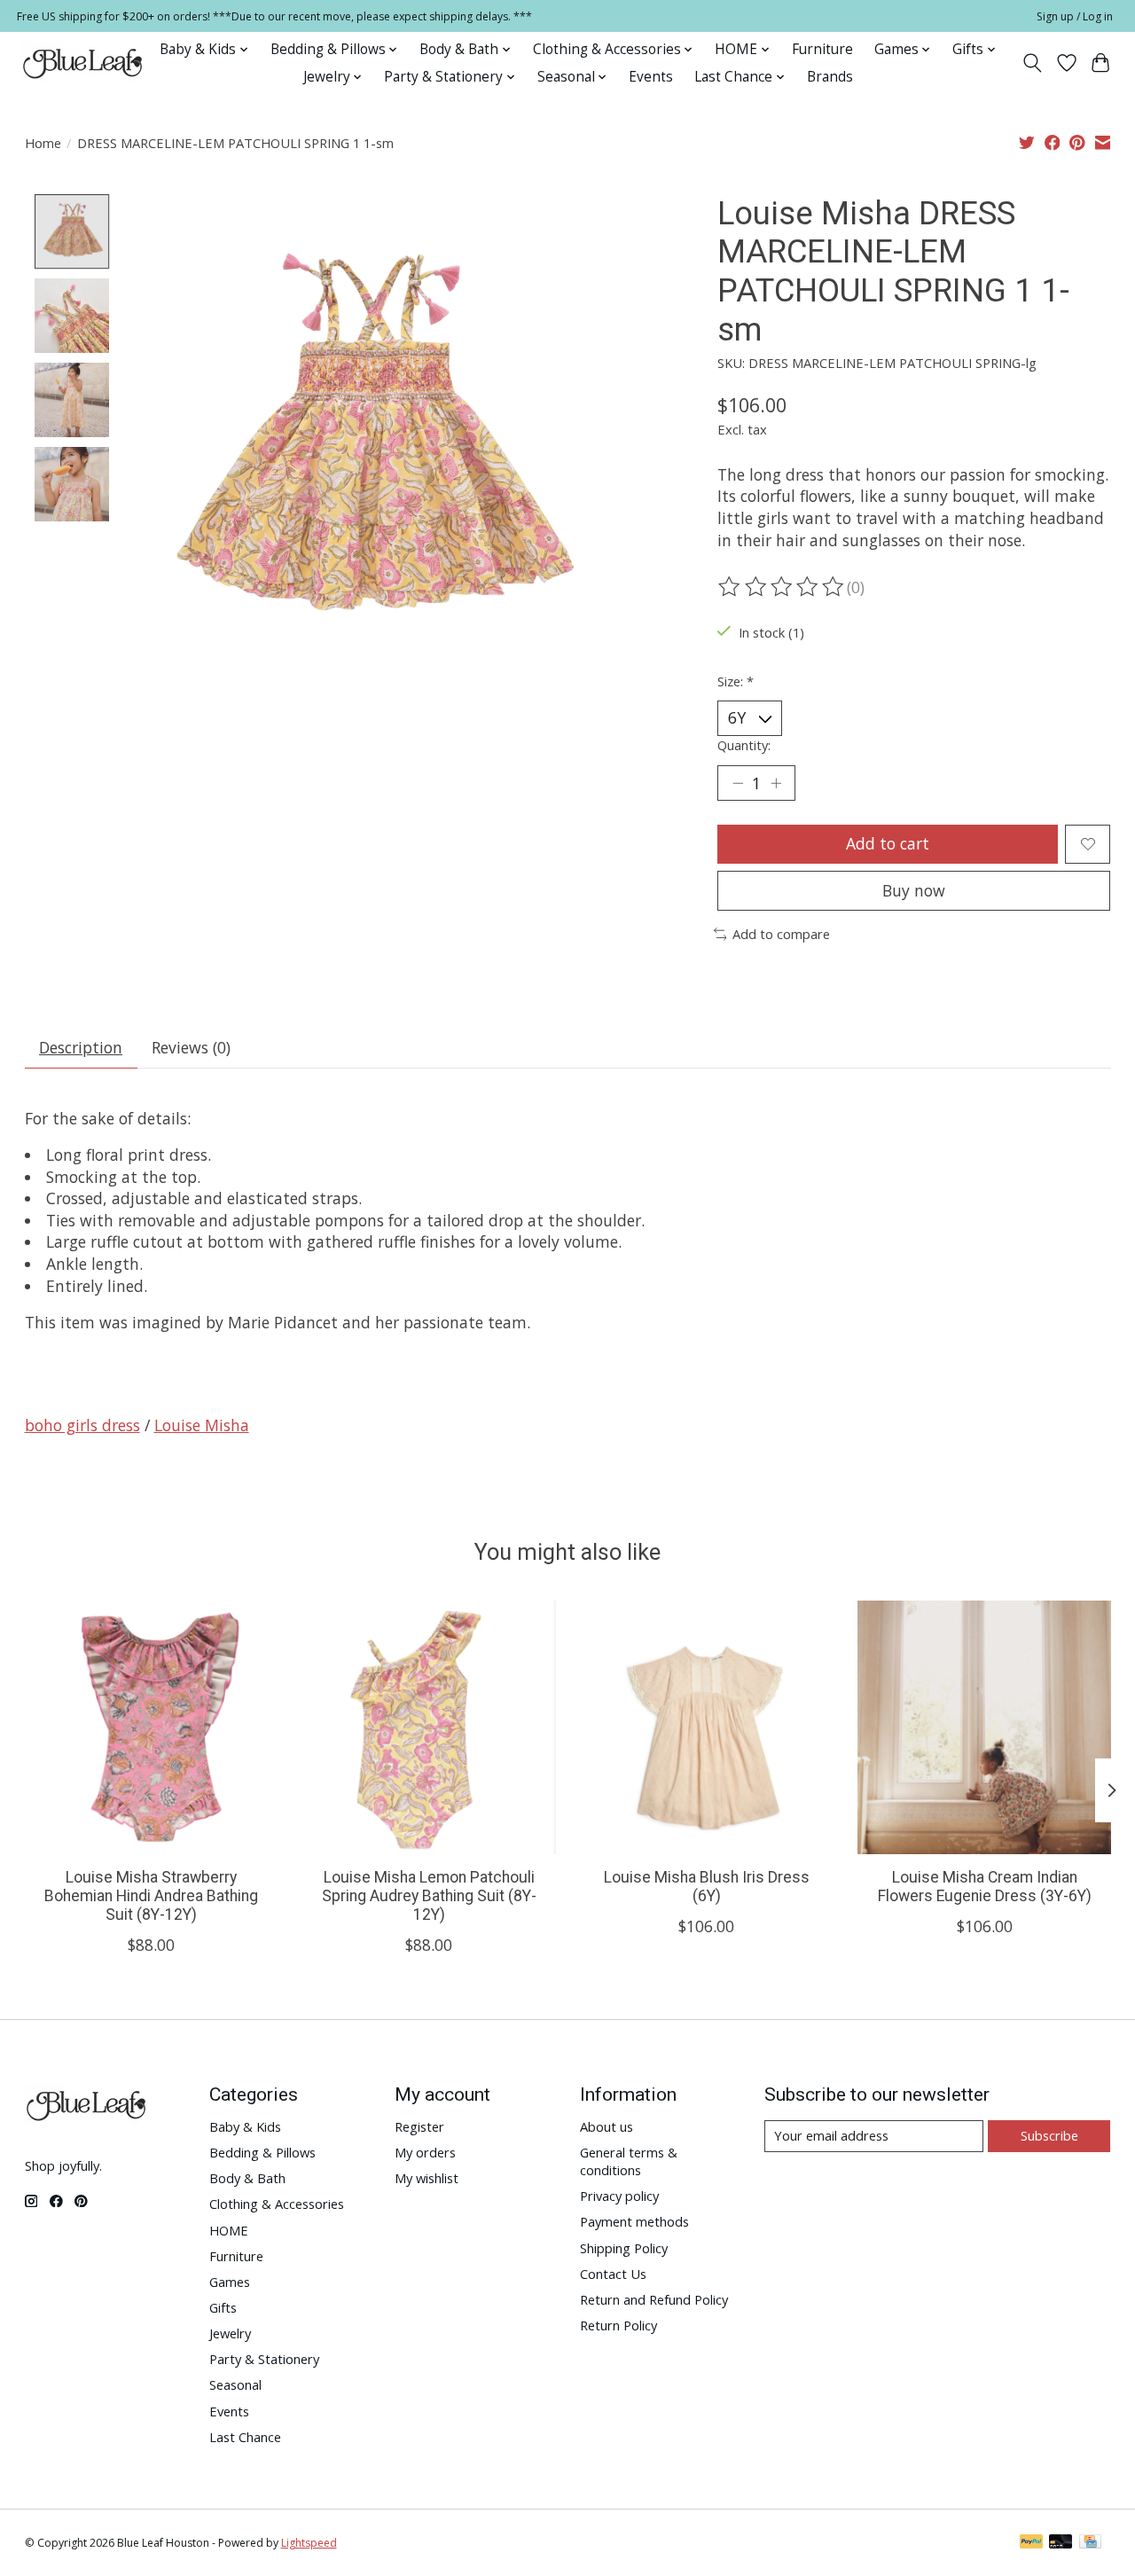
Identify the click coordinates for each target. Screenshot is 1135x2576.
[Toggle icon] (1032, 63)
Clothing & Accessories (277, 2204)
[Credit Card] (1090, 2543)
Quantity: (744, 745)
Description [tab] (81, 1047)
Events (651, 77)
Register (419, 2126)
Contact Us (613, 2274)
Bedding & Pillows (262, 2152)
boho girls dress (82, 1425)
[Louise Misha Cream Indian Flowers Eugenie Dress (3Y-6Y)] (984, 1727)
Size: (736, 681)
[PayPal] (1031, 2543)
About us (607, 2126)
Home (43, 143)
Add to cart (888, 843)
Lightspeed (309, 2543)
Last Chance (245, 2437)
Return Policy (618, 2325)
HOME (229, 2230)
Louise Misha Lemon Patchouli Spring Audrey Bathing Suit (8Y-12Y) (428, 1896)
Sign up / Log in (1075, 16)
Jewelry (230, 2333)
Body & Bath (247, 2178)
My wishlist (427, 2178)
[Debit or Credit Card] (1061, 2543)
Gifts (223, 2307)
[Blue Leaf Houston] (83, 63)
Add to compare (781, 934)
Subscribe (1049, 2135)
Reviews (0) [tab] (191, 1047)
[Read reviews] (782, 587)
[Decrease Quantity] (738, 783)
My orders (425, 2152)
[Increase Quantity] (776, 783)
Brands (830, 77)
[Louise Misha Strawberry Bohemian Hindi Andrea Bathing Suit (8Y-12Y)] (152, 1727)
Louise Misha (202, 1425)
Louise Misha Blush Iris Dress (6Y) (706, 1887)
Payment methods (634, 2221)
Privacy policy (619, 2196)
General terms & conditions (629, 2161)
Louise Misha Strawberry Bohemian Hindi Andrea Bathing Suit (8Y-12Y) (151, 1896)
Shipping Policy (624, 2248)
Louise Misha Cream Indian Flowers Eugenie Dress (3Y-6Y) (984, 1887)
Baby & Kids (245, 2126)
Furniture (822, 49)
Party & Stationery (264, 2359)
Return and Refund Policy (654, 2299)
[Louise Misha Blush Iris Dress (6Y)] (707, 1727)
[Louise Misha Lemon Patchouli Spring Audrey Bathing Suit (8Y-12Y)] (429, 1727)
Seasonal (235, 2384)
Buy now (914, 890)
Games (230, 2282)
